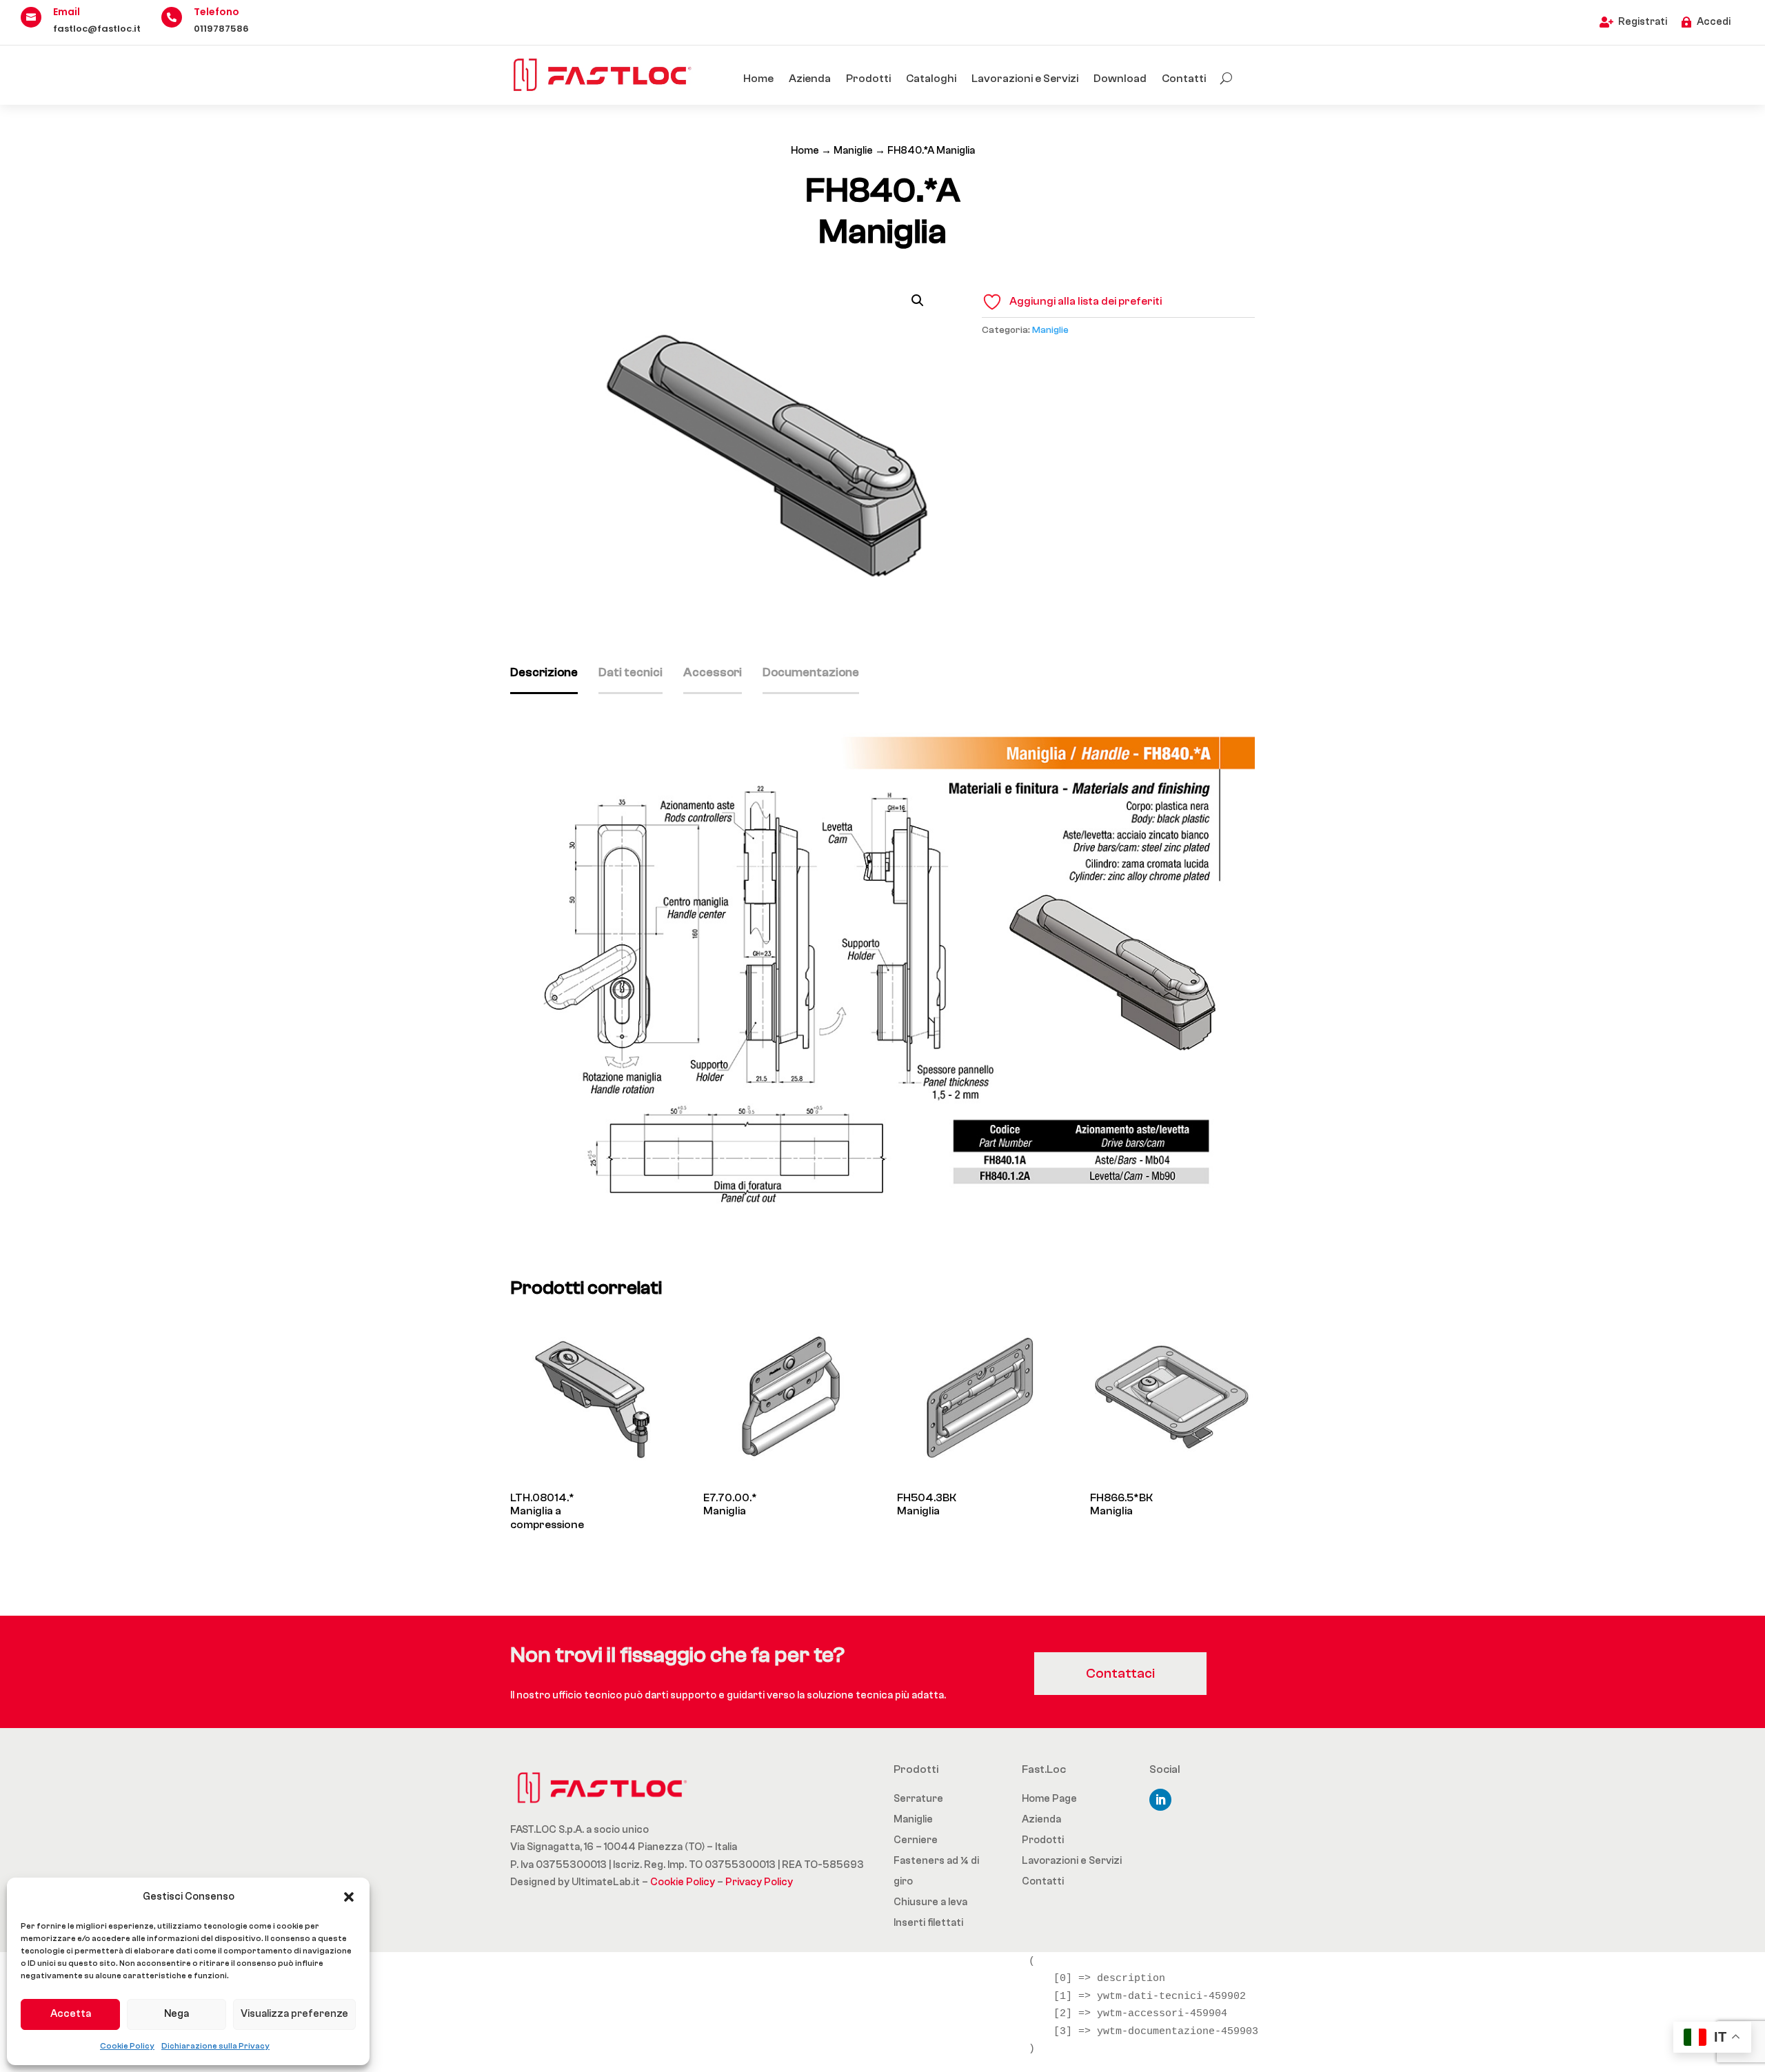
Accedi (1714, 22)
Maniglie (853, 151)
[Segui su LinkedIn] (1160, 1800)
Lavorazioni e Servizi (1025, 79)
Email (67, 12)
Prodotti (868, 79)
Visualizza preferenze (294, 2014)
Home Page (1049, 1799)
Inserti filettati (928, 1923)
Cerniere (916, 1840)
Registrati (1643, 22)
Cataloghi (931, 79)
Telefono (216, 12)
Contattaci (1120, 1673)
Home (758, 79)
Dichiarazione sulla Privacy (215, 2046)
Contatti (1184, 79)
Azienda (810, 79)
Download (1120, 79)
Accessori (713, 672)
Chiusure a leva (930, 1902)
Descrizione (544, 672)
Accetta (71, 2014)
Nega (176, 2014)
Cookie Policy (127, 2046)
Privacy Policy (759, 1882)
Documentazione (811, 672)
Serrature (918, 1799)
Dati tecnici (631, 672)
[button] (349, 1897)
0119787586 (221, 29)
